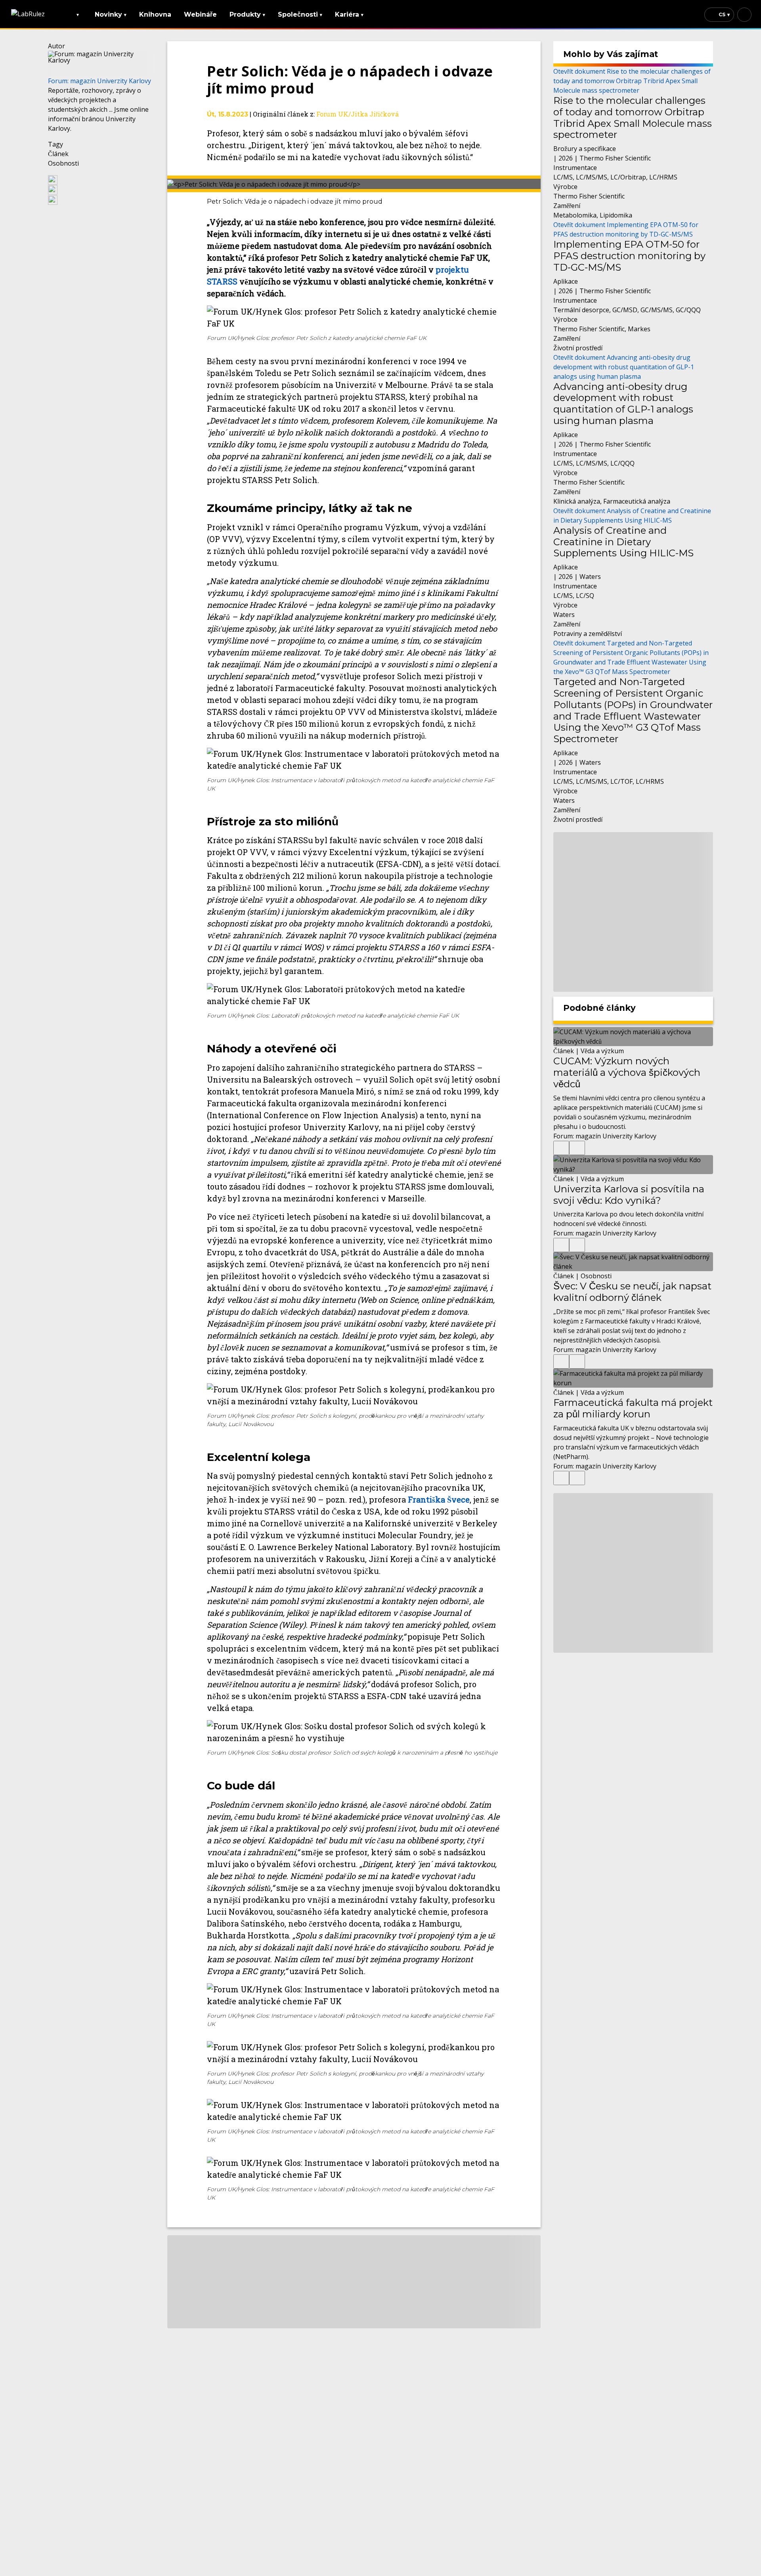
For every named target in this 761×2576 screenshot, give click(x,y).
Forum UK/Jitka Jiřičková (358, 114)
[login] (744, 15)
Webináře (200, 14)
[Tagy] (561, 1148)
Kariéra (349, 14)
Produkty (247, 14)
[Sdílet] (577, 1148)
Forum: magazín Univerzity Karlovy (99, 81)
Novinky (111, 14)
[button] (101, 179)
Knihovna (155, 14)
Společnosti (300, 14)
